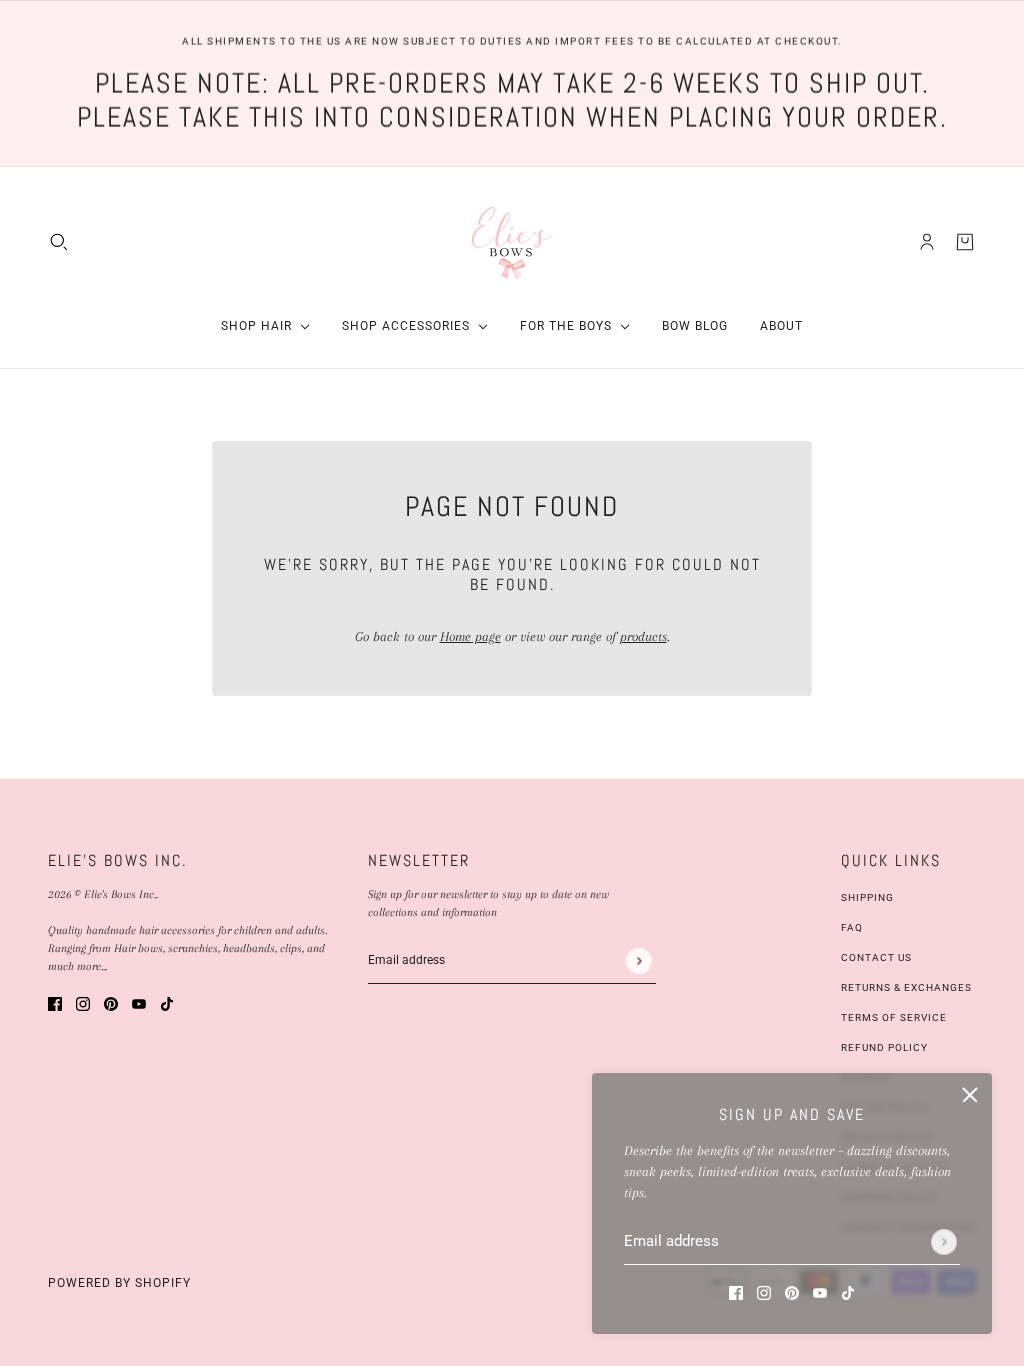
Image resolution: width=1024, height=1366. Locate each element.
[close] (970, 1095)
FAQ (852, 927)
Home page (470, 636)
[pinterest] (792, 1291)
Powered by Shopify (119, 1283)
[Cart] (965, 241)
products (643, 636)
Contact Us (876, 957)
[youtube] (820, 1291)
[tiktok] (848, 1291)
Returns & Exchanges (906, 987)
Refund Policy (884, 1047)
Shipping (867, 897)
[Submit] (944, 1242)
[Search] (59, 241)
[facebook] (736, 1291)
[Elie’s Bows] (512, 241)
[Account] (927, 241)
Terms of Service (894, 1017)
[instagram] (764, 1291)
